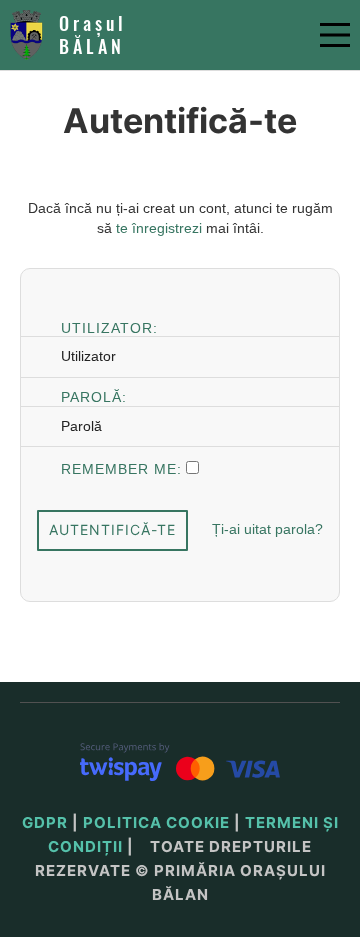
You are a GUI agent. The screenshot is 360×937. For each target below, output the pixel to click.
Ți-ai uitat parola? (267, 529)
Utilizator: (109, 326)
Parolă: (94, 395)
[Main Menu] (335, 35)
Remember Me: (121, 467)
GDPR (45, 822)
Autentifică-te (112, 529)
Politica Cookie (156, 822)
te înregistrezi (159, 228)
